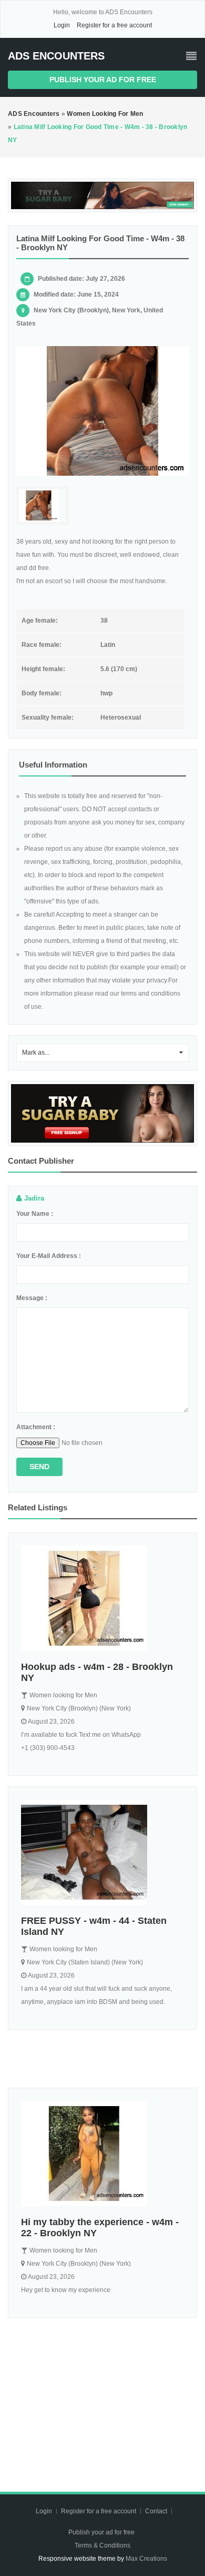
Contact (157, 2511)
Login (62, 25)
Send (39, 1467)
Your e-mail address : (49, 1256)
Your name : (35, 1214)
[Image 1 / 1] (102, 411)
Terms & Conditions (102, 2545)
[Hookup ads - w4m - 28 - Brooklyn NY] (102, 1598)
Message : (32, 1298)
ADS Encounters (56, 56)
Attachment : (36, 1427)
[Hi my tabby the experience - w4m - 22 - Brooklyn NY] (102, 2154)
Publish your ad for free (103, 80)
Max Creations (146, 2559)
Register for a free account (114, 25)
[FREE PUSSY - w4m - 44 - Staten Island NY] (102, 1852)
